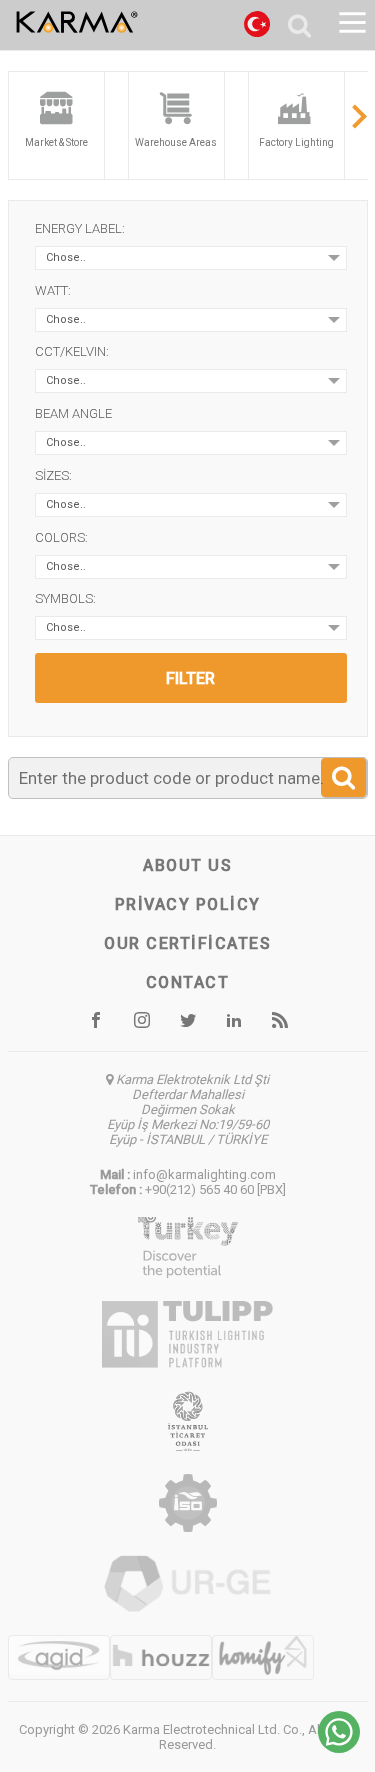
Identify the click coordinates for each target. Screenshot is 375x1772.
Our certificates (187, 943)
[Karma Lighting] (127, 22)
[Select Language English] (257, 27)
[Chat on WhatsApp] (339, 1747)
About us (187, 865)
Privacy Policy (188, 904)
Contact (188, 982)
